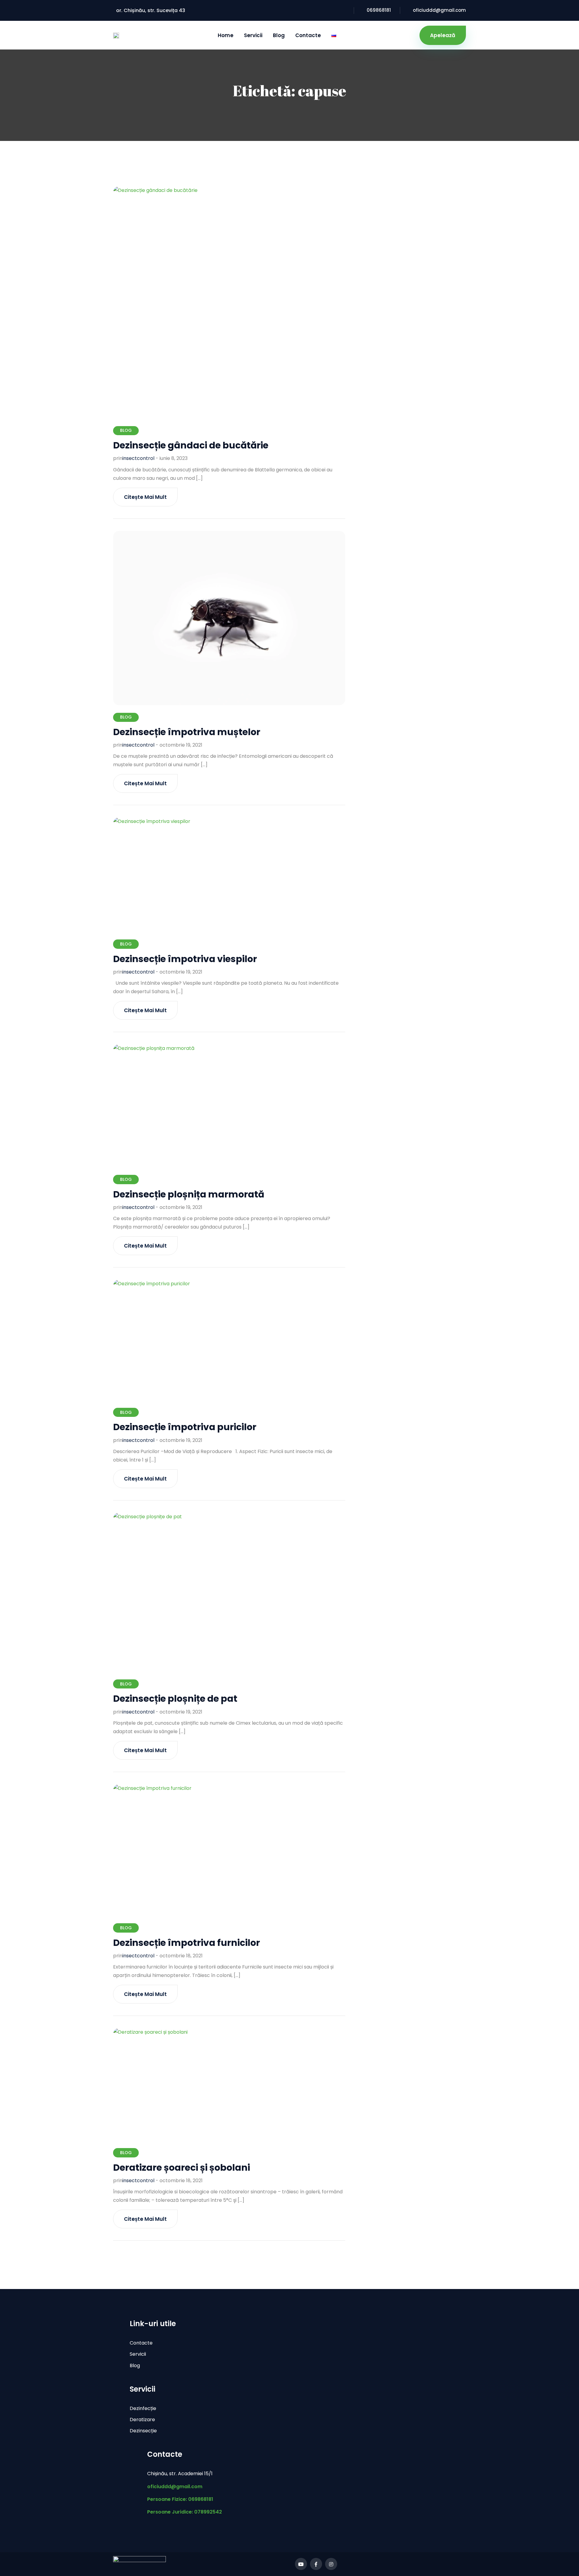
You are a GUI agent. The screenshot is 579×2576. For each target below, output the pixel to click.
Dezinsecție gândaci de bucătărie (191, 445)
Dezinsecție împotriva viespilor (185, 959)
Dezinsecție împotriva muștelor (187, 732)
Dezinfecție (143, 2408)
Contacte (308, 35)
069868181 (379, 10)
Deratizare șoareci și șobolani (182, 2168)
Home (226, 35)
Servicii (253, 35)
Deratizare (142, 2420)
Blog (279, 35)
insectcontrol (138, 458)
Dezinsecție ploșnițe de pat (175, 1699)
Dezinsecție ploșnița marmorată (189, 1194)
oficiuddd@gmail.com (439, 10)
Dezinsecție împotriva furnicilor (187, 1943)
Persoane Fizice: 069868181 (180, 2499)
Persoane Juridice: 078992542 (185, 2512)
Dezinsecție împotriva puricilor (185, 1427)
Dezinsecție (143, 2431)
